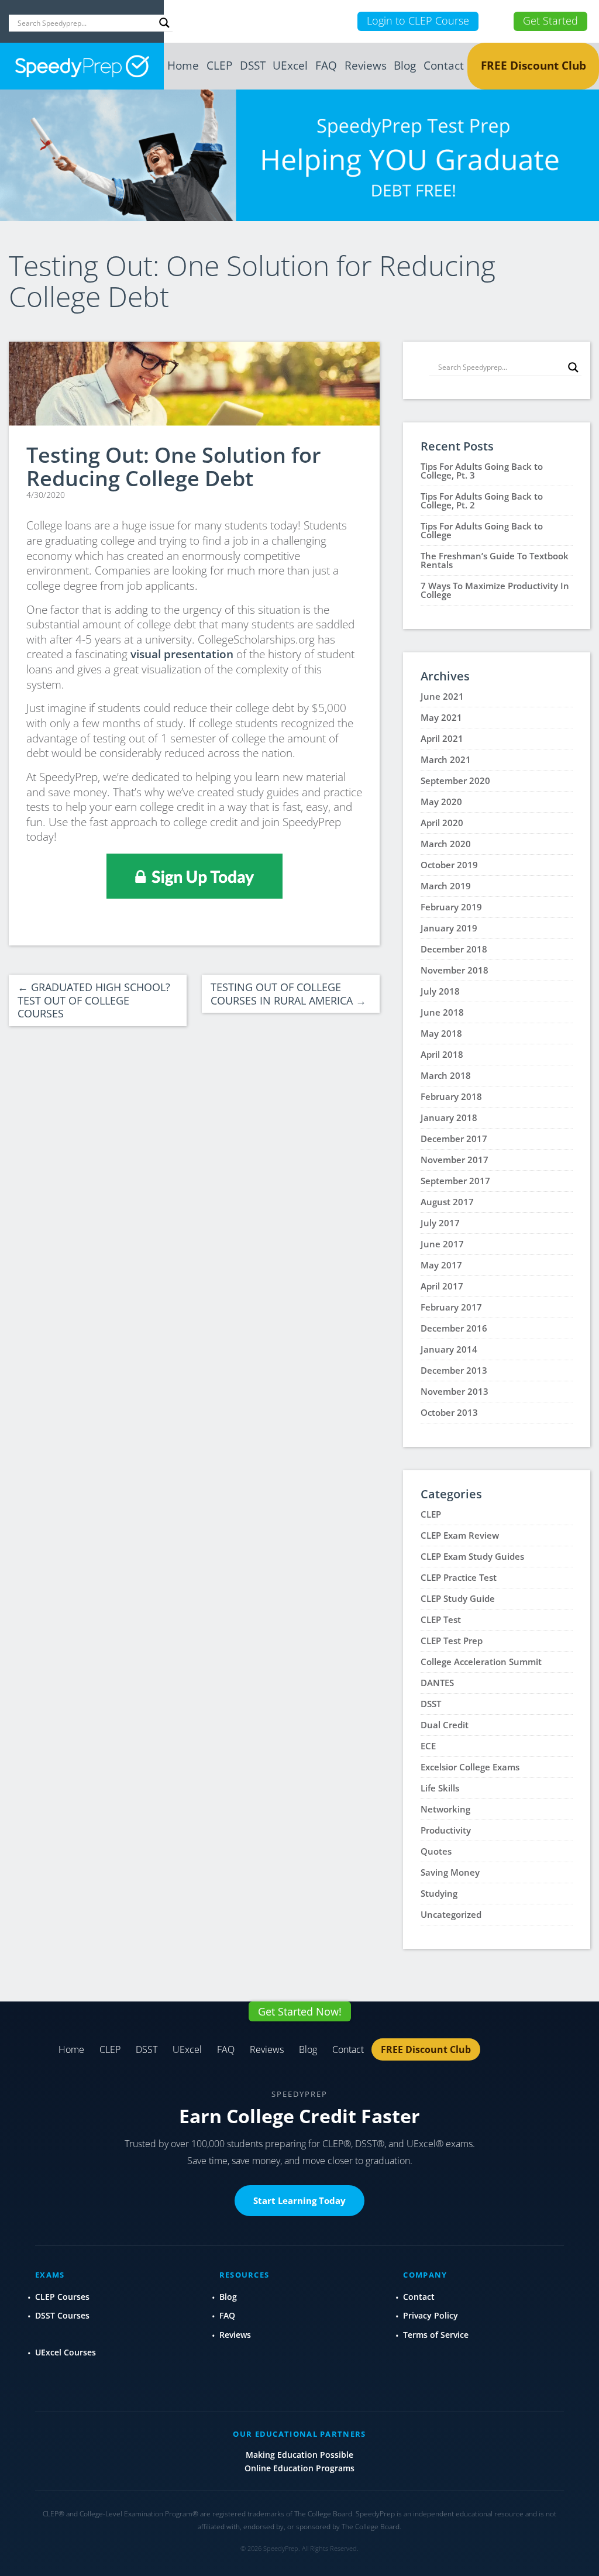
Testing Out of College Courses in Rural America (288, 994)
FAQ (326, 66)
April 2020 (442, 823)
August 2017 (447, 1202)
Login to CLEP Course (418, 20)
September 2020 (455, 780)
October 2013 (449, 1412)
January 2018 (449, 1117)
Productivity (446, 1830)
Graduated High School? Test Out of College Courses (94, 1000)
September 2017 (455, 1181)
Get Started (550, 20)
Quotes (436, 1851)
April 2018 (442, 1054)
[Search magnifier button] (164, 23)
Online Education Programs (299, 2468)
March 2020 (446, 844)
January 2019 (449, 928)
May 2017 (441, 1265)
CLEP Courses (62, 2297)
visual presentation (182, 654)
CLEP (219, 66)
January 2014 (449, 1349)
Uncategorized (451, 1914)
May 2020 (441, 802)
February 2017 (451, 1307)
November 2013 (455, 1391)
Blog (405, 66)
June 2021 (442, 696)
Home (183, 66)
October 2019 (449, 865)
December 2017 (454, 1139)
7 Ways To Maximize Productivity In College (495, 590)
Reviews (366, 66)
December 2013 (454, 1370)
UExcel (290, 66)
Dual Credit (445, 1725)
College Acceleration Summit (481, 1662)
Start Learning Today (299, 2200)
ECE (428, 1746)
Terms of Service (436, 2335)
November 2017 (455, 1160)
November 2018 (455, 970)
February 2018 (451, 1096)
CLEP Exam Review (460, 1535)
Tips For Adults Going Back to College (482, 530)
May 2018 (441, 1033)
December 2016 (454, 1328)
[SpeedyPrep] (82, 66)
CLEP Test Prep (452, 1640)
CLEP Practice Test (459, 1577)
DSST (253, 66)
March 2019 (446, 886)
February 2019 (451, 907)
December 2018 (454, 949)
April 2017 (442, 1286)
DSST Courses (62, 2315)
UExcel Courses (66, 2352)
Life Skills (440, 1788)
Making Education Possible (299, 2455)
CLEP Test (441, 1619)
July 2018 (440, 991)
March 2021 (446, 759)
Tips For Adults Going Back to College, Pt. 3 (482, 471)
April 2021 (442, 738)
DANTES (437, 1683)
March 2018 (446, 1075)
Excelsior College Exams (470, 1767)
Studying (439, 1893)
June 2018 (442, 1012)
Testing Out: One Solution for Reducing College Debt (174, 467)
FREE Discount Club (533, 66)
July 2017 (440, 1223)
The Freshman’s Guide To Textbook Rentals (495, 560)
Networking (445, 1809)
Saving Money (450, 1872)
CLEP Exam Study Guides (472, 1556)
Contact (444, 66)
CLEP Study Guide (458, 1598)
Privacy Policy (431, 2315)
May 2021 (441, 717)
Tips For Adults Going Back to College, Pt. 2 (482, 501)
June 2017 (442, 1244)
